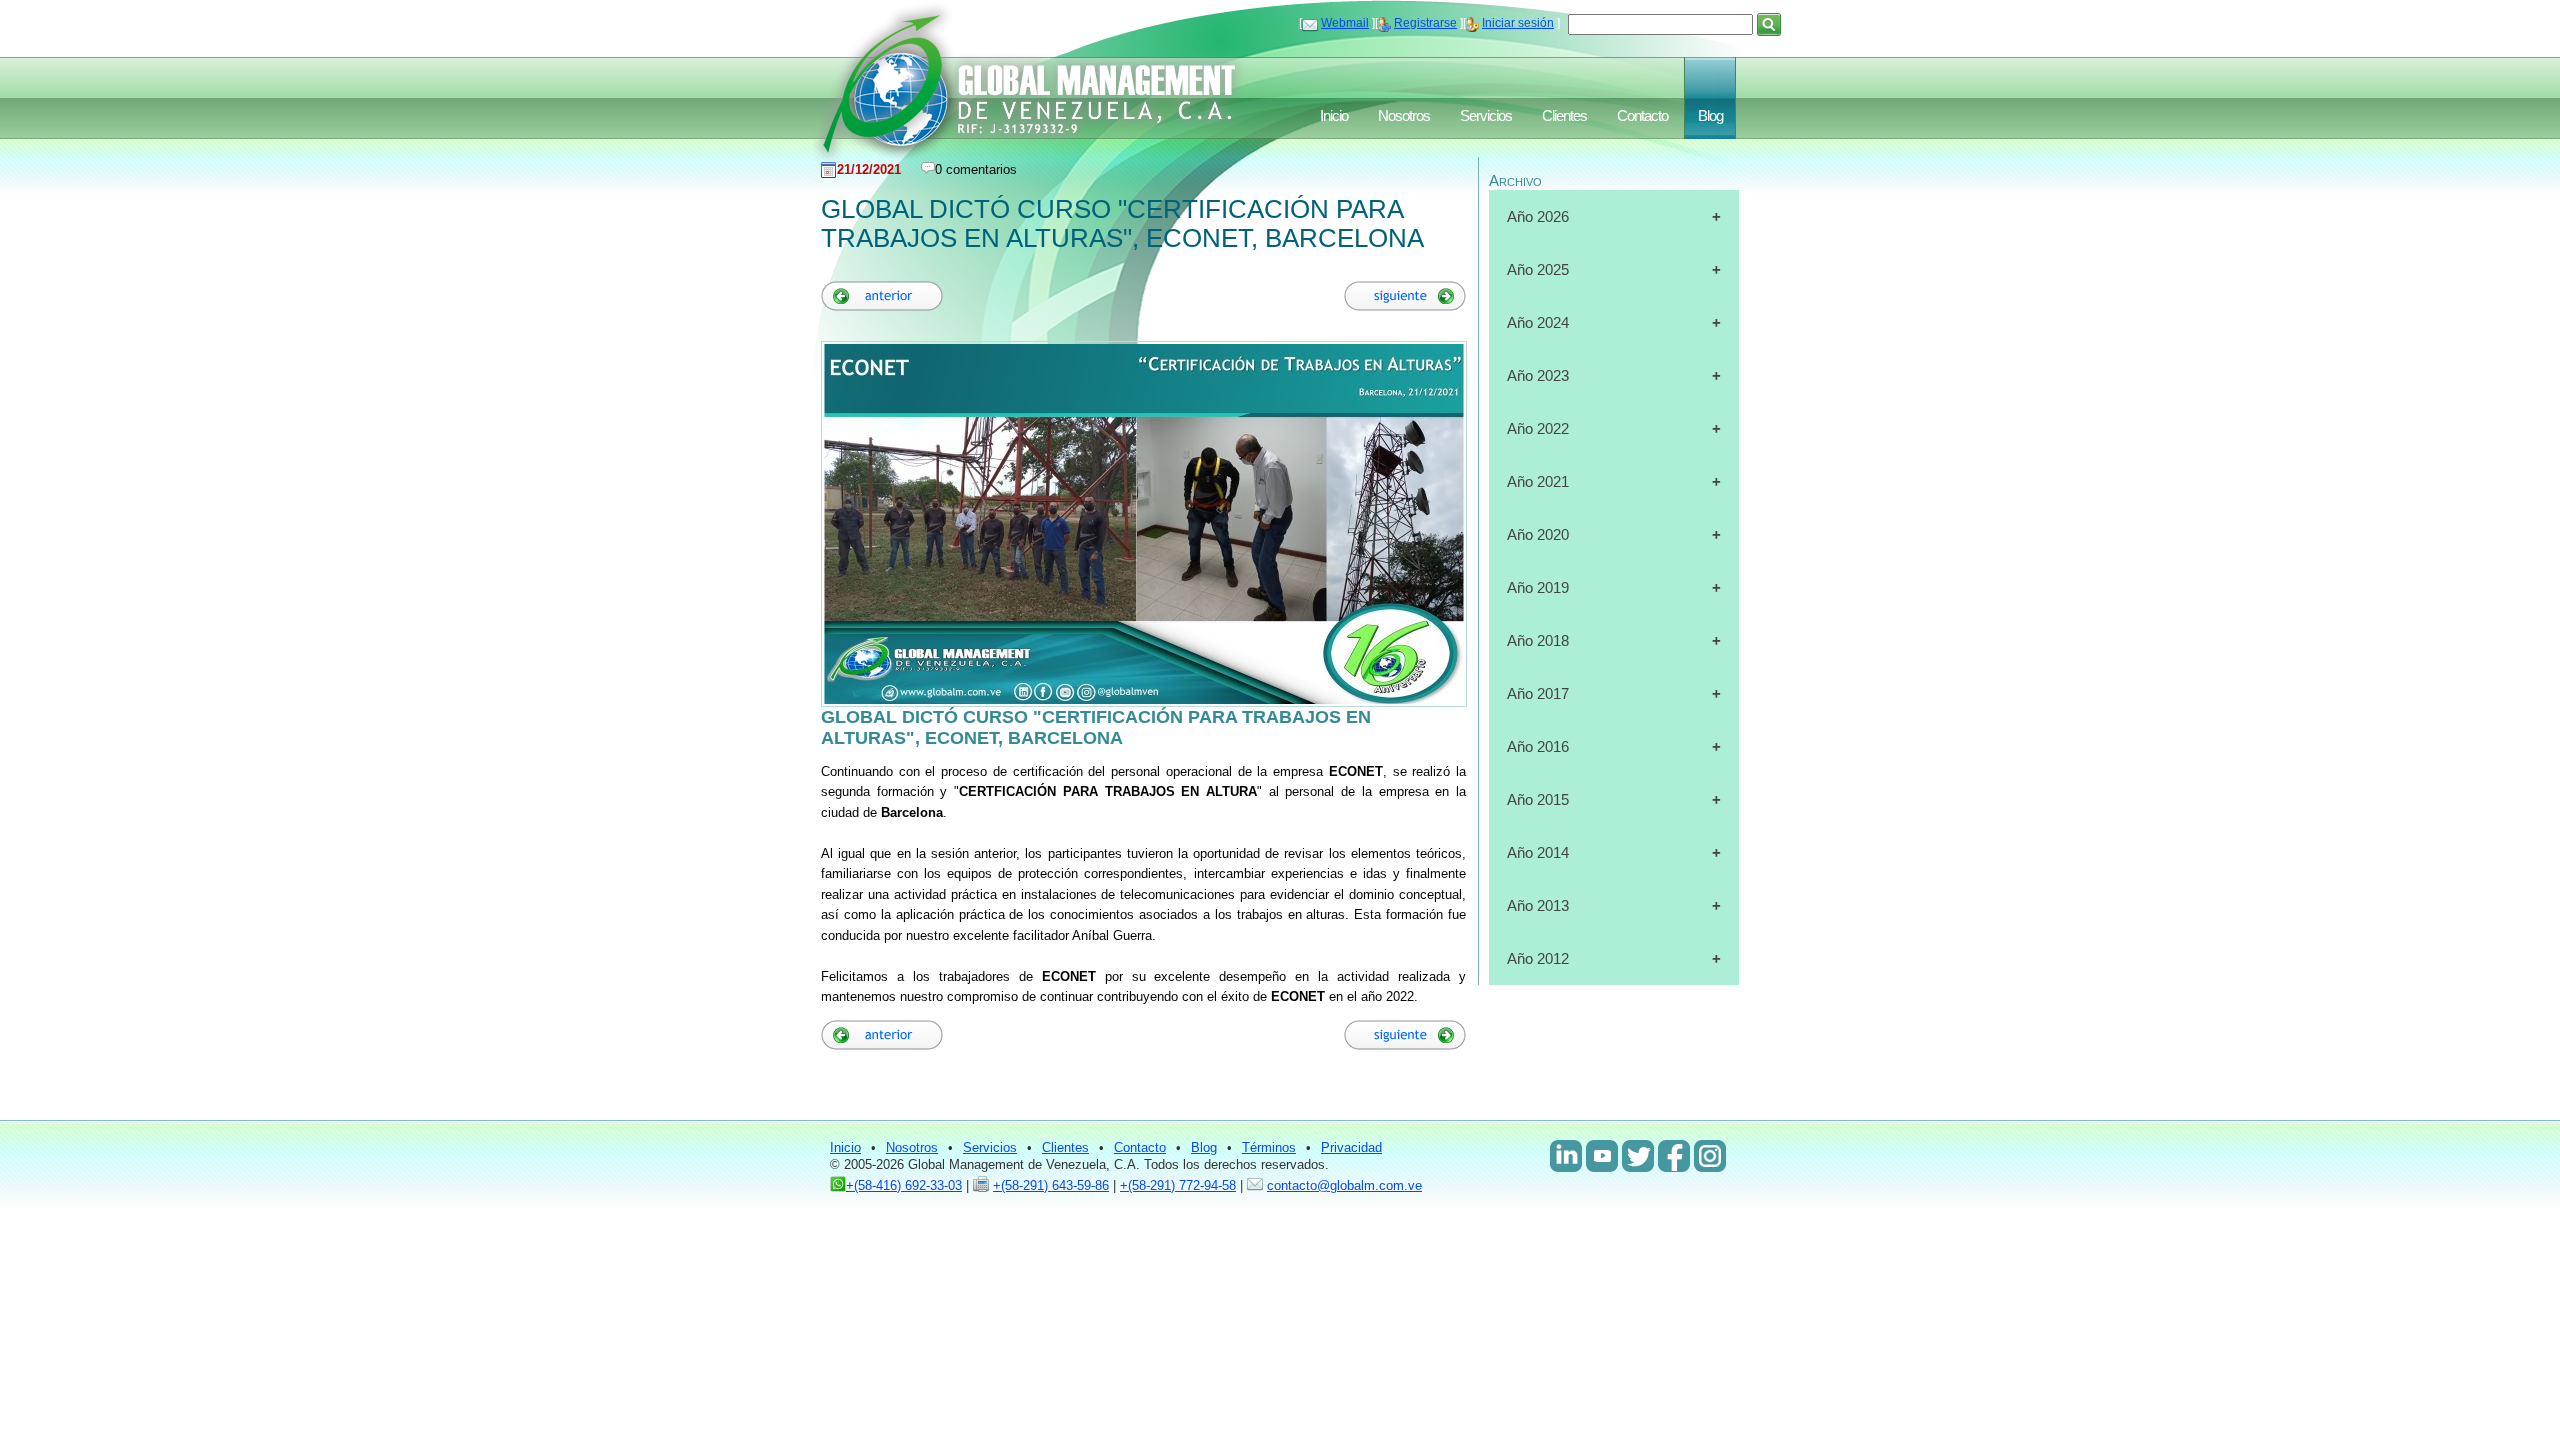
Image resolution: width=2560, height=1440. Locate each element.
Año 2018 (1538, 640)
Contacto (1642, 116)
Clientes (1564, 116)
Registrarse (1425, 23)
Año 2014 (1538, 852)
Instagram (1710, 1156)
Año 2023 (1538, 375)
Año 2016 (1538, 746)
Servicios (1486, 116)
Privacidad (1351, 1147)
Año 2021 (1538, 481)
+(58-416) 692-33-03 (904, 1185)
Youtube (1602, 1156)
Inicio (1334, 116)
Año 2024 (1538, 322)
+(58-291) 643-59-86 (1051, 1185)
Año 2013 (1538, 905)
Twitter (1638, 1156)
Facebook (1674, 1156)
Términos (1269, 1147)
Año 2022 (1538, 428)
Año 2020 (1538, 534)
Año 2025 (1538, 269)
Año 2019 (1538, 587)
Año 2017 (1538, 693)
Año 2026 (1538, 216)
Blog (1710, 116)
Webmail (1345, 23)
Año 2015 (1538, 799)
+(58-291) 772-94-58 (1178, 1185)
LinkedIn (1566, 1156)
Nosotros (1404, 116)
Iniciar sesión (1518, 23)
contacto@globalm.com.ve (1344, 1185)
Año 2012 (1538, 958)
